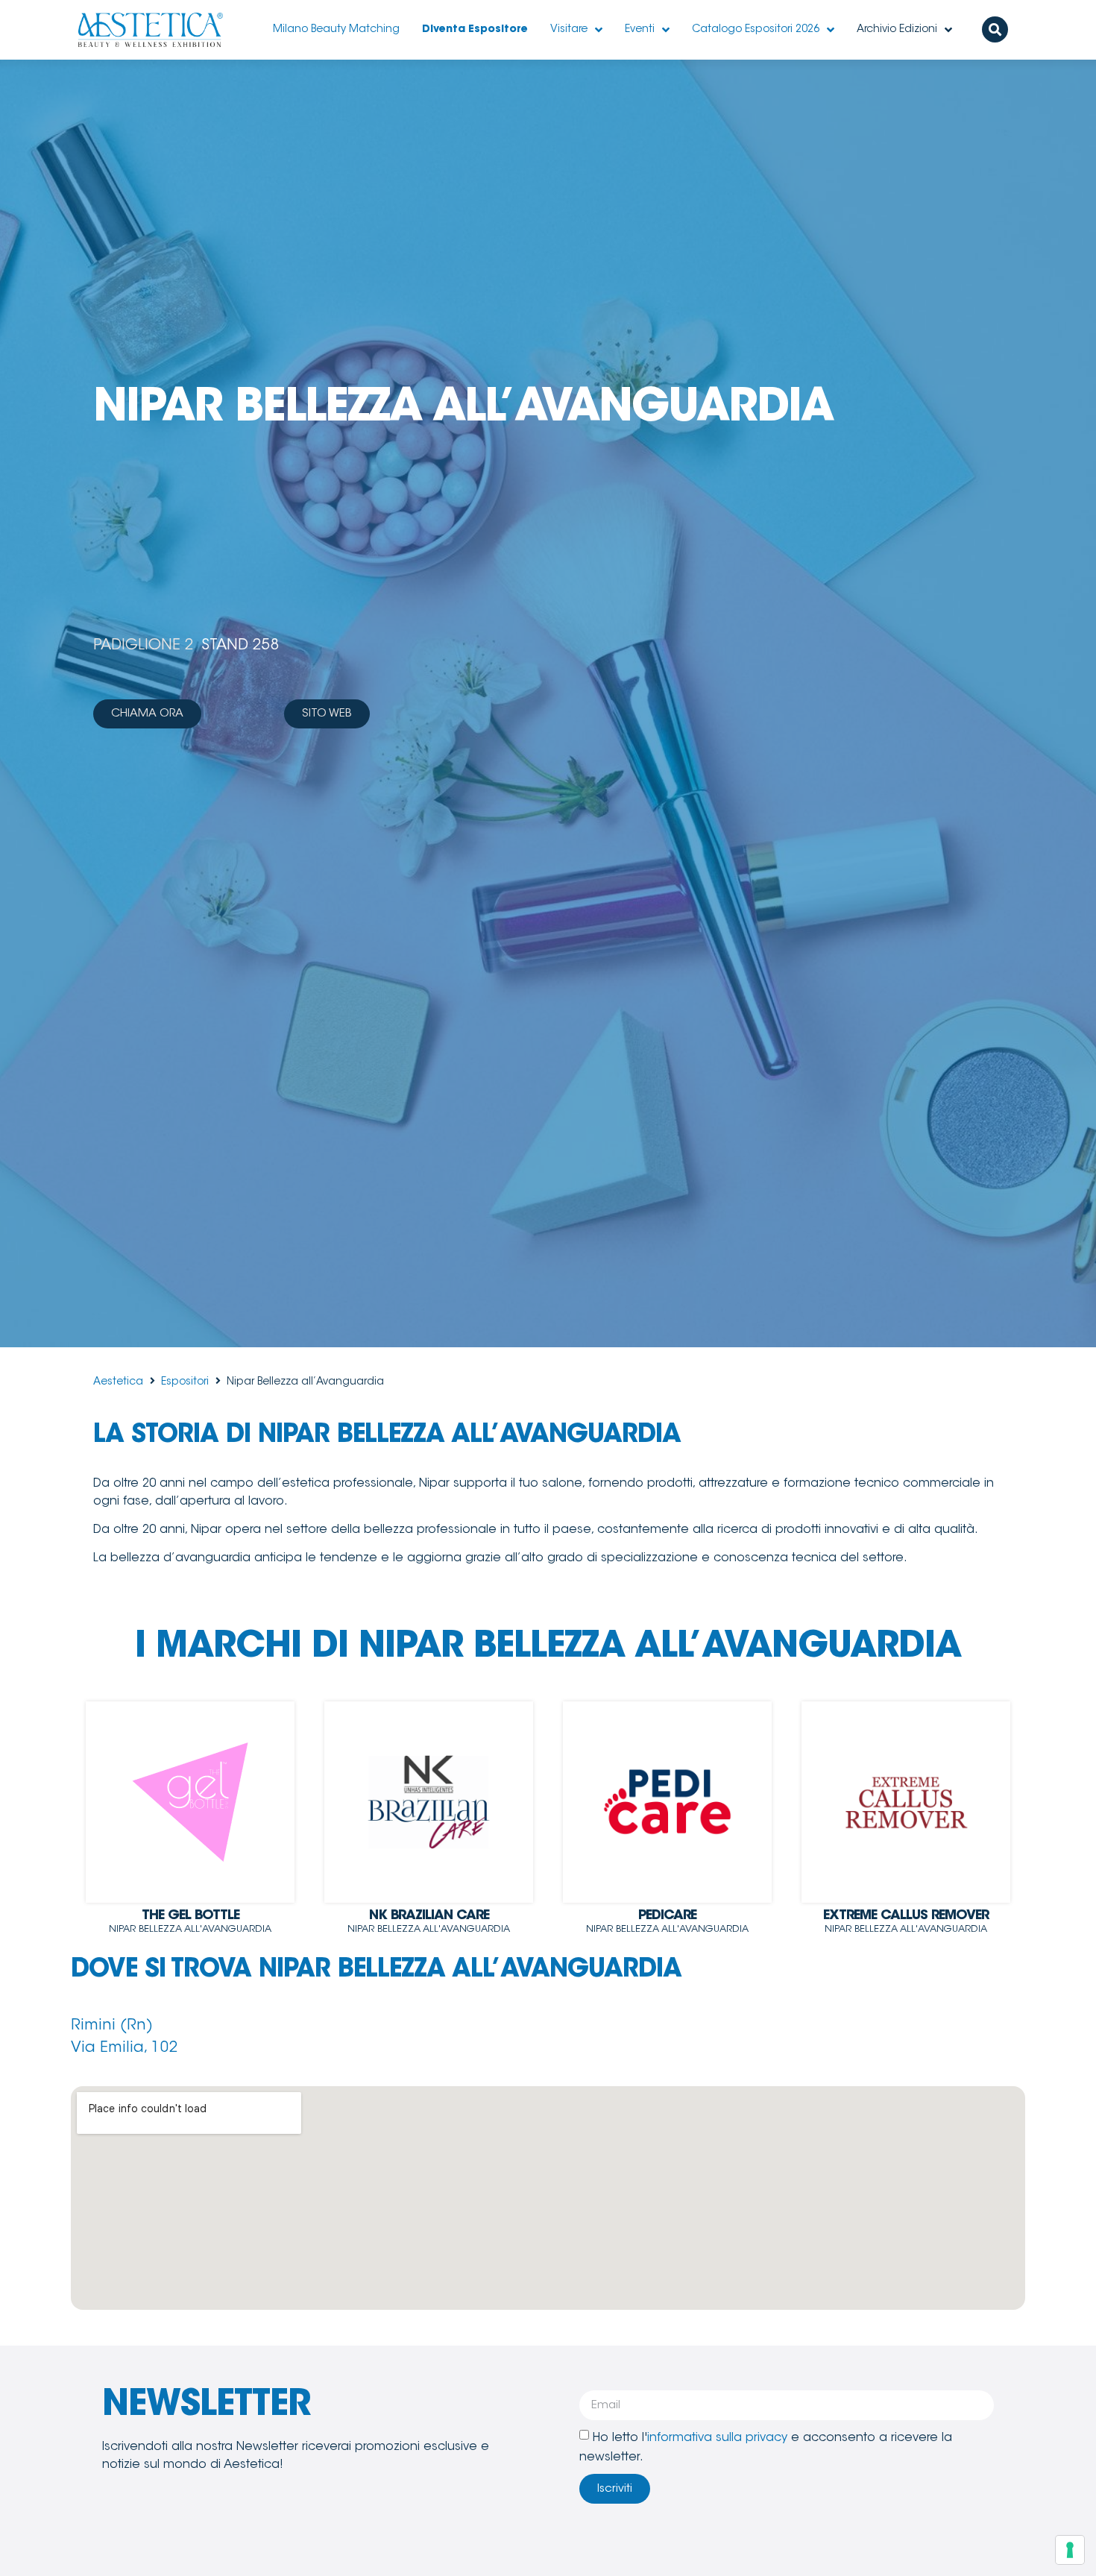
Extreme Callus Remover (906, 1916)
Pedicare (667, 1916)
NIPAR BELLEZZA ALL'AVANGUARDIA (190, 1929)
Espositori (185, 1382)
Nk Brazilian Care (429, 1916)
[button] (995, 29)
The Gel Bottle (190, 1916)
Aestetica (118, 1382)
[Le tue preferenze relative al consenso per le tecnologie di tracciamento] (1070, 2550)
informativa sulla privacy (717, 2438)
